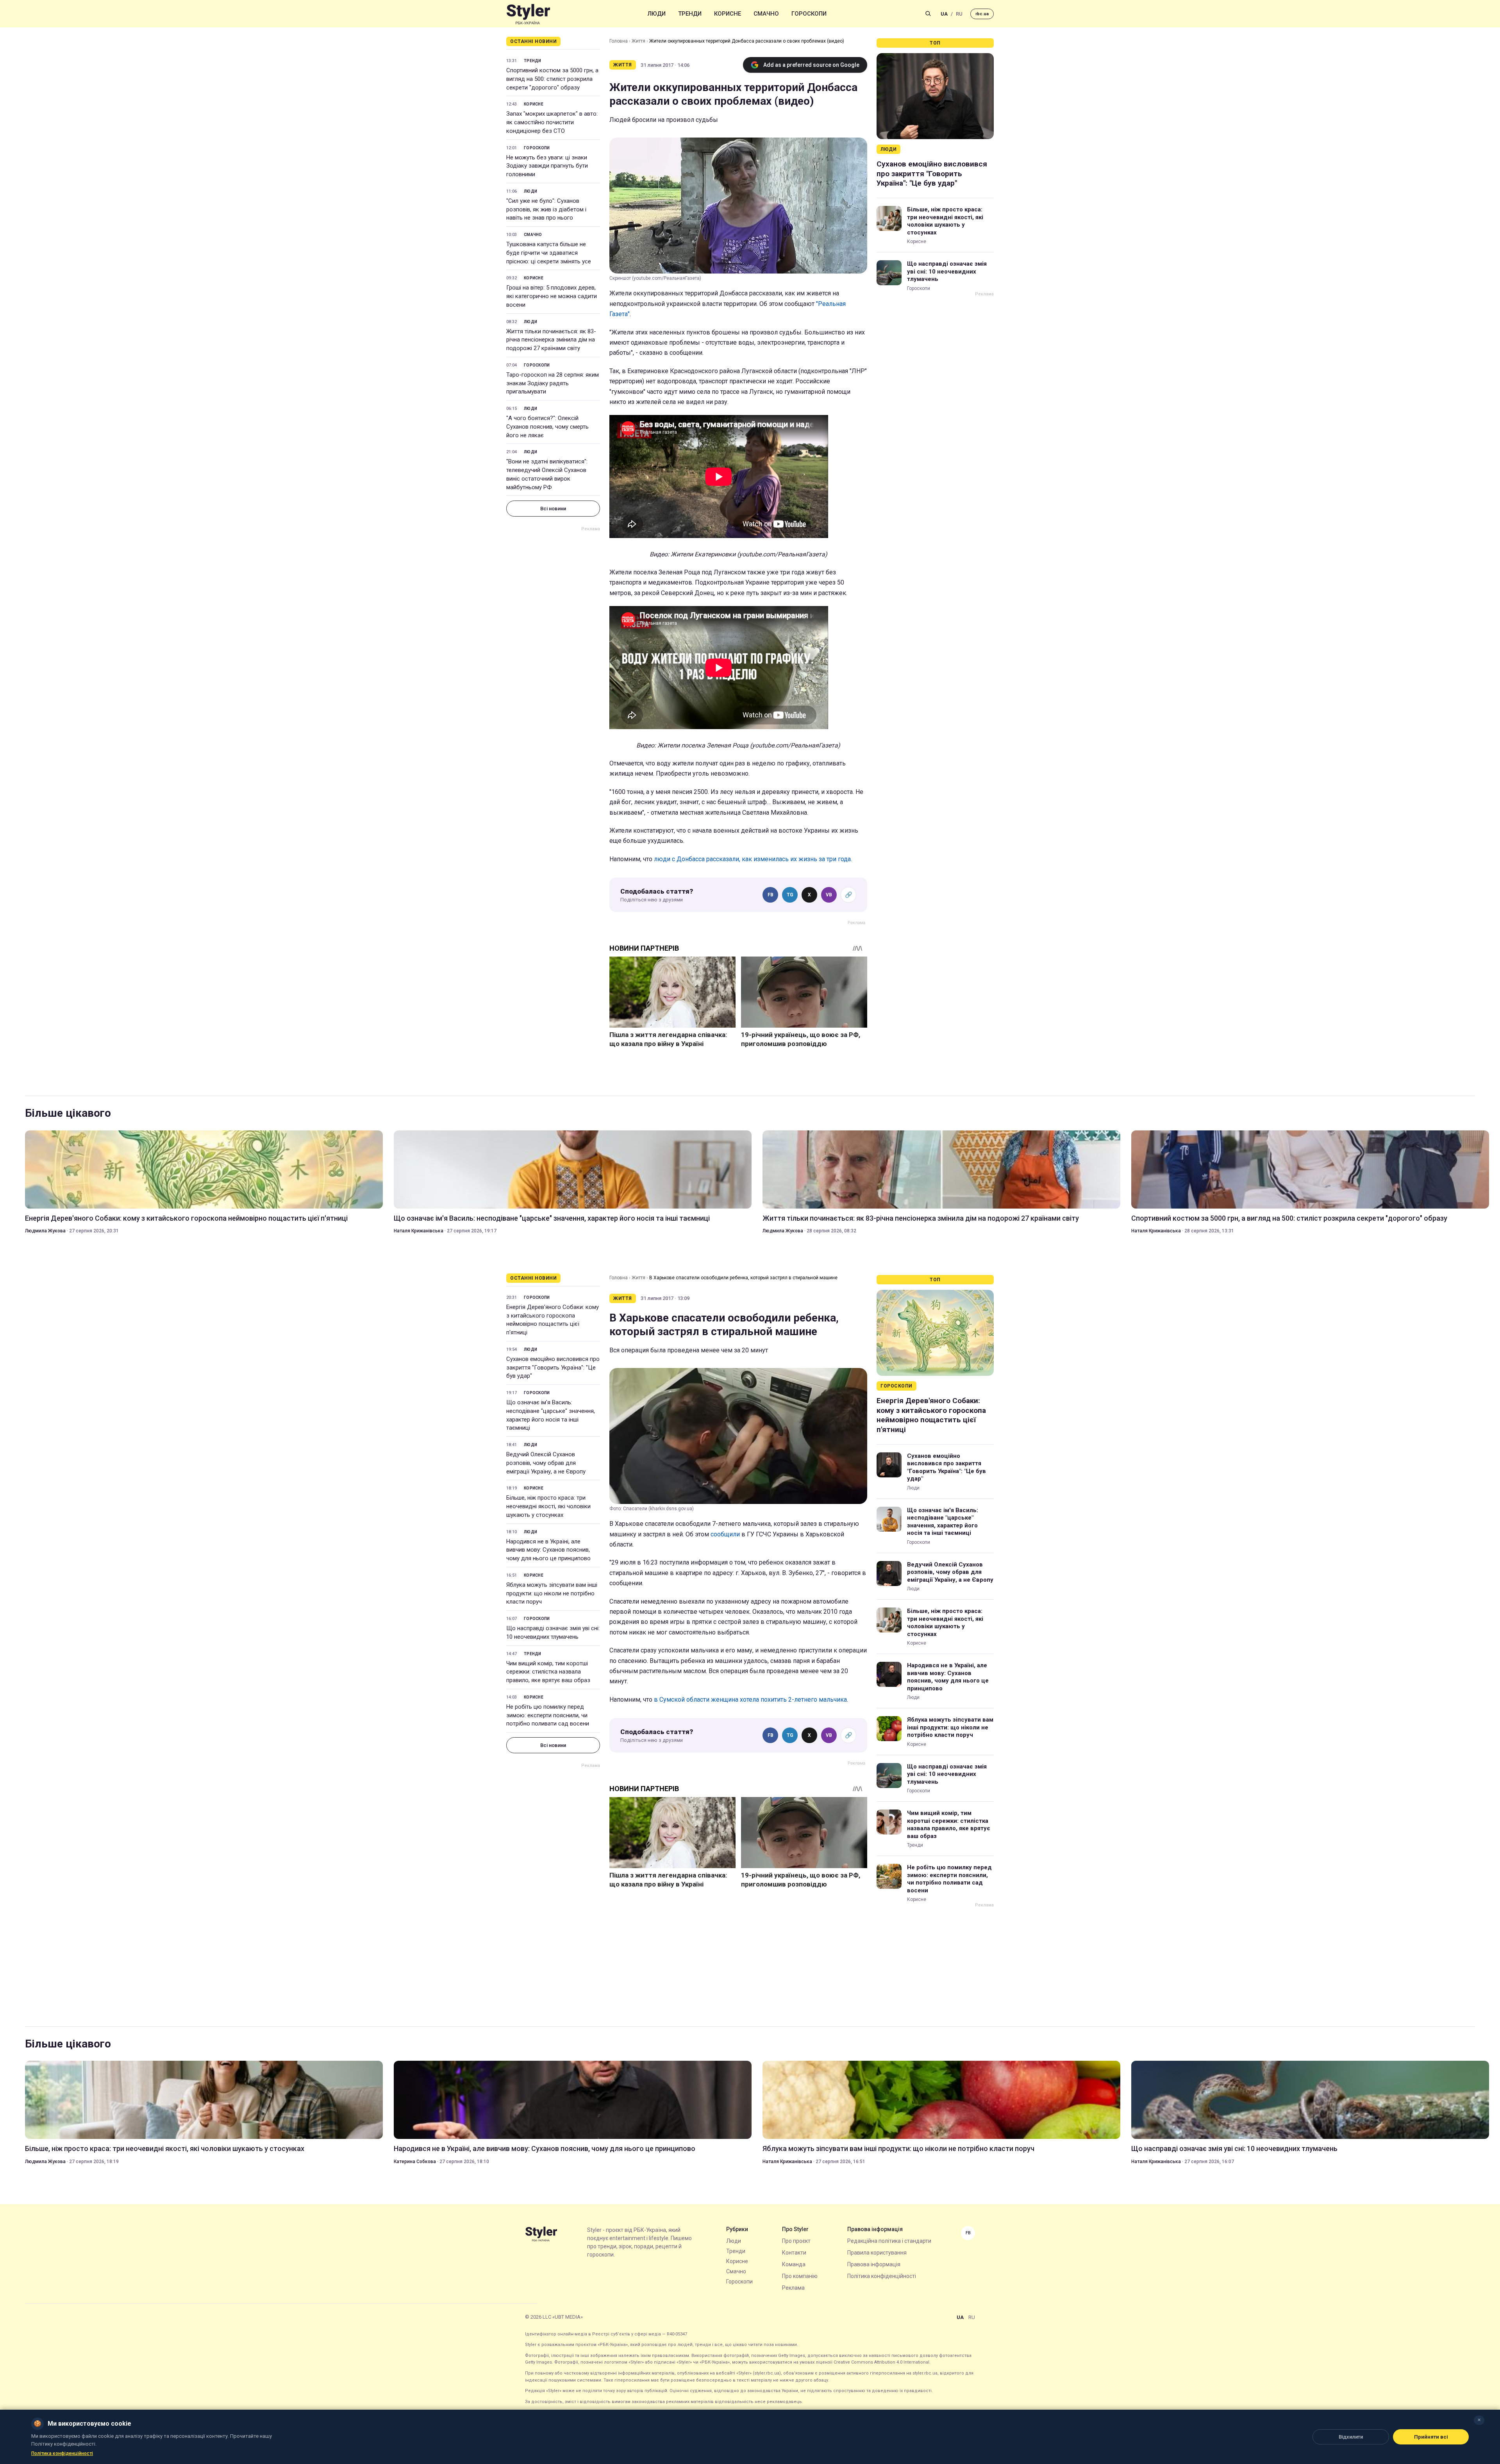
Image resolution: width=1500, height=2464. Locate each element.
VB (829, 895)
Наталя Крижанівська (419, 1231)
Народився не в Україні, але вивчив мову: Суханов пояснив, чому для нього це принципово (548, 1550)
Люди (657, 14)
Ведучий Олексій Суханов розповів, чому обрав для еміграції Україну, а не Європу (546, 1463)
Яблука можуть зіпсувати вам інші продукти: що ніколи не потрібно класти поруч (552, 1593)
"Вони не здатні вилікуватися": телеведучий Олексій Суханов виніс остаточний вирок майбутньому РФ (547, 474)
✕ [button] (1479, 2420)
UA (944, 14)
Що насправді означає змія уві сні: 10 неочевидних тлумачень (947, 271)
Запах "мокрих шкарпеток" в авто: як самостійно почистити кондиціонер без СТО (552, 122)
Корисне (728, 14)
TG (790, 895)
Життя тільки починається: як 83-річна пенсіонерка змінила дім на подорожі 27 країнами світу (551, 340)
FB (771, 895)
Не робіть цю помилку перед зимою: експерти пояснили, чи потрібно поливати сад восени (548, 1715)
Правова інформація (874, 2264)
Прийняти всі (1431, 2437)
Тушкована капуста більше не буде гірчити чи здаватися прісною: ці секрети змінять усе (549, 253)
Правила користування (877, 2253)
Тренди (690, 14)
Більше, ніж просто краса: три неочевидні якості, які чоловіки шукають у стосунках (945, 221)
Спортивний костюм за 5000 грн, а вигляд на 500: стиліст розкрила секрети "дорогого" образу (552, 79)
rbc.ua (982, 14)
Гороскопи (809, 14)
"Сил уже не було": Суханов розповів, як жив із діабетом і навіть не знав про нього (546, 209)
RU (959, 14)
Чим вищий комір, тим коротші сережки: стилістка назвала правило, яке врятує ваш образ (548, 1672)
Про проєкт (796, 2241)
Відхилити (1351, 2437)
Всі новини (553, 509)
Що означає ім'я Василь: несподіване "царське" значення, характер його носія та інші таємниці (552, 1218)
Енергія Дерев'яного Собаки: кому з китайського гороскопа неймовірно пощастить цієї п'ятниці (186, 1218)
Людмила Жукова (45, 1231)
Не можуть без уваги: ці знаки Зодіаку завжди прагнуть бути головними (547, 166)
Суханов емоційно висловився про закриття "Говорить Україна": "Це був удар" (932, 173)
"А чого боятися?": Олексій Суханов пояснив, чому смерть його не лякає (547, 427)
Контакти (794, 2253)
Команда (794, 2264)
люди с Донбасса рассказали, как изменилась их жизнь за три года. (753, 859)
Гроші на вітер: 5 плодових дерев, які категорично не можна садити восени (552, 296)
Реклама (793, 2288)
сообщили (725, 1534)
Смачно (766, 14)
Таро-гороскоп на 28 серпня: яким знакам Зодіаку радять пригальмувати (553, 383)
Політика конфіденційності (882, 2276)
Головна (619, 41)
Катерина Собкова (415, 2162)
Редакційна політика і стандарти (889, 2241)
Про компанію (800, 2276)
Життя (638, 41)
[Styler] (528, 14)
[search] (928, 14)
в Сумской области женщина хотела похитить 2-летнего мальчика (750, 1700)
